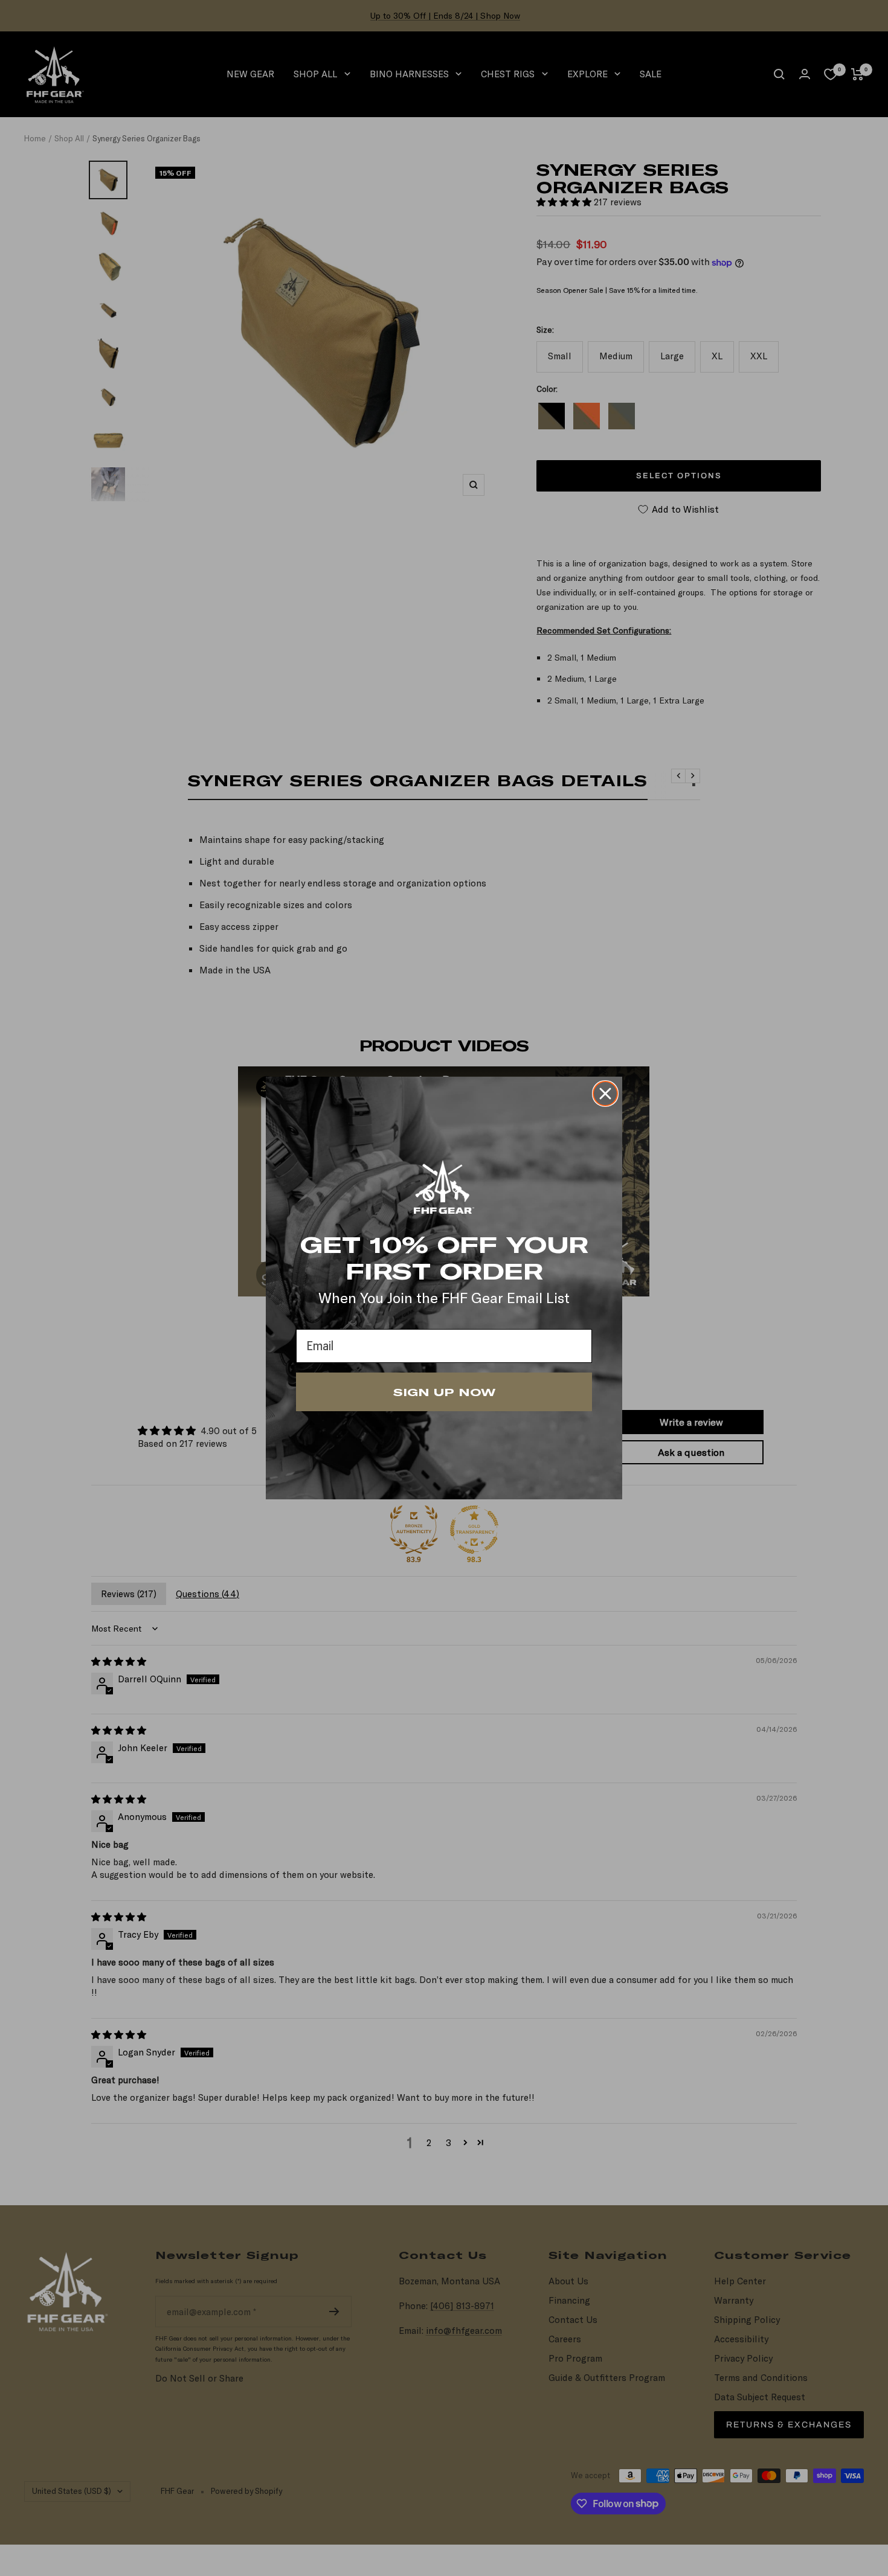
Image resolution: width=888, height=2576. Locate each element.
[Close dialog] (605, 1094)
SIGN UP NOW (444, 1392)
